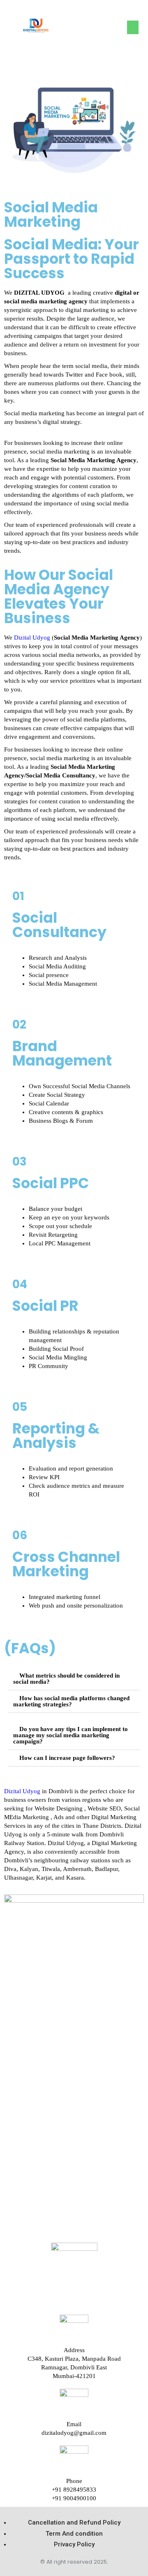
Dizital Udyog (32, 638)
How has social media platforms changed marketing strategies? (71, 1701)
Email (74, 2424)
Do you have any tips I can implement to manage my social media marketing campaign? (71, 1735)
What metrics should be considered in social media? (66, 1679)
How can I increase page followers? (67, 1758)
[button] (133, 27)
